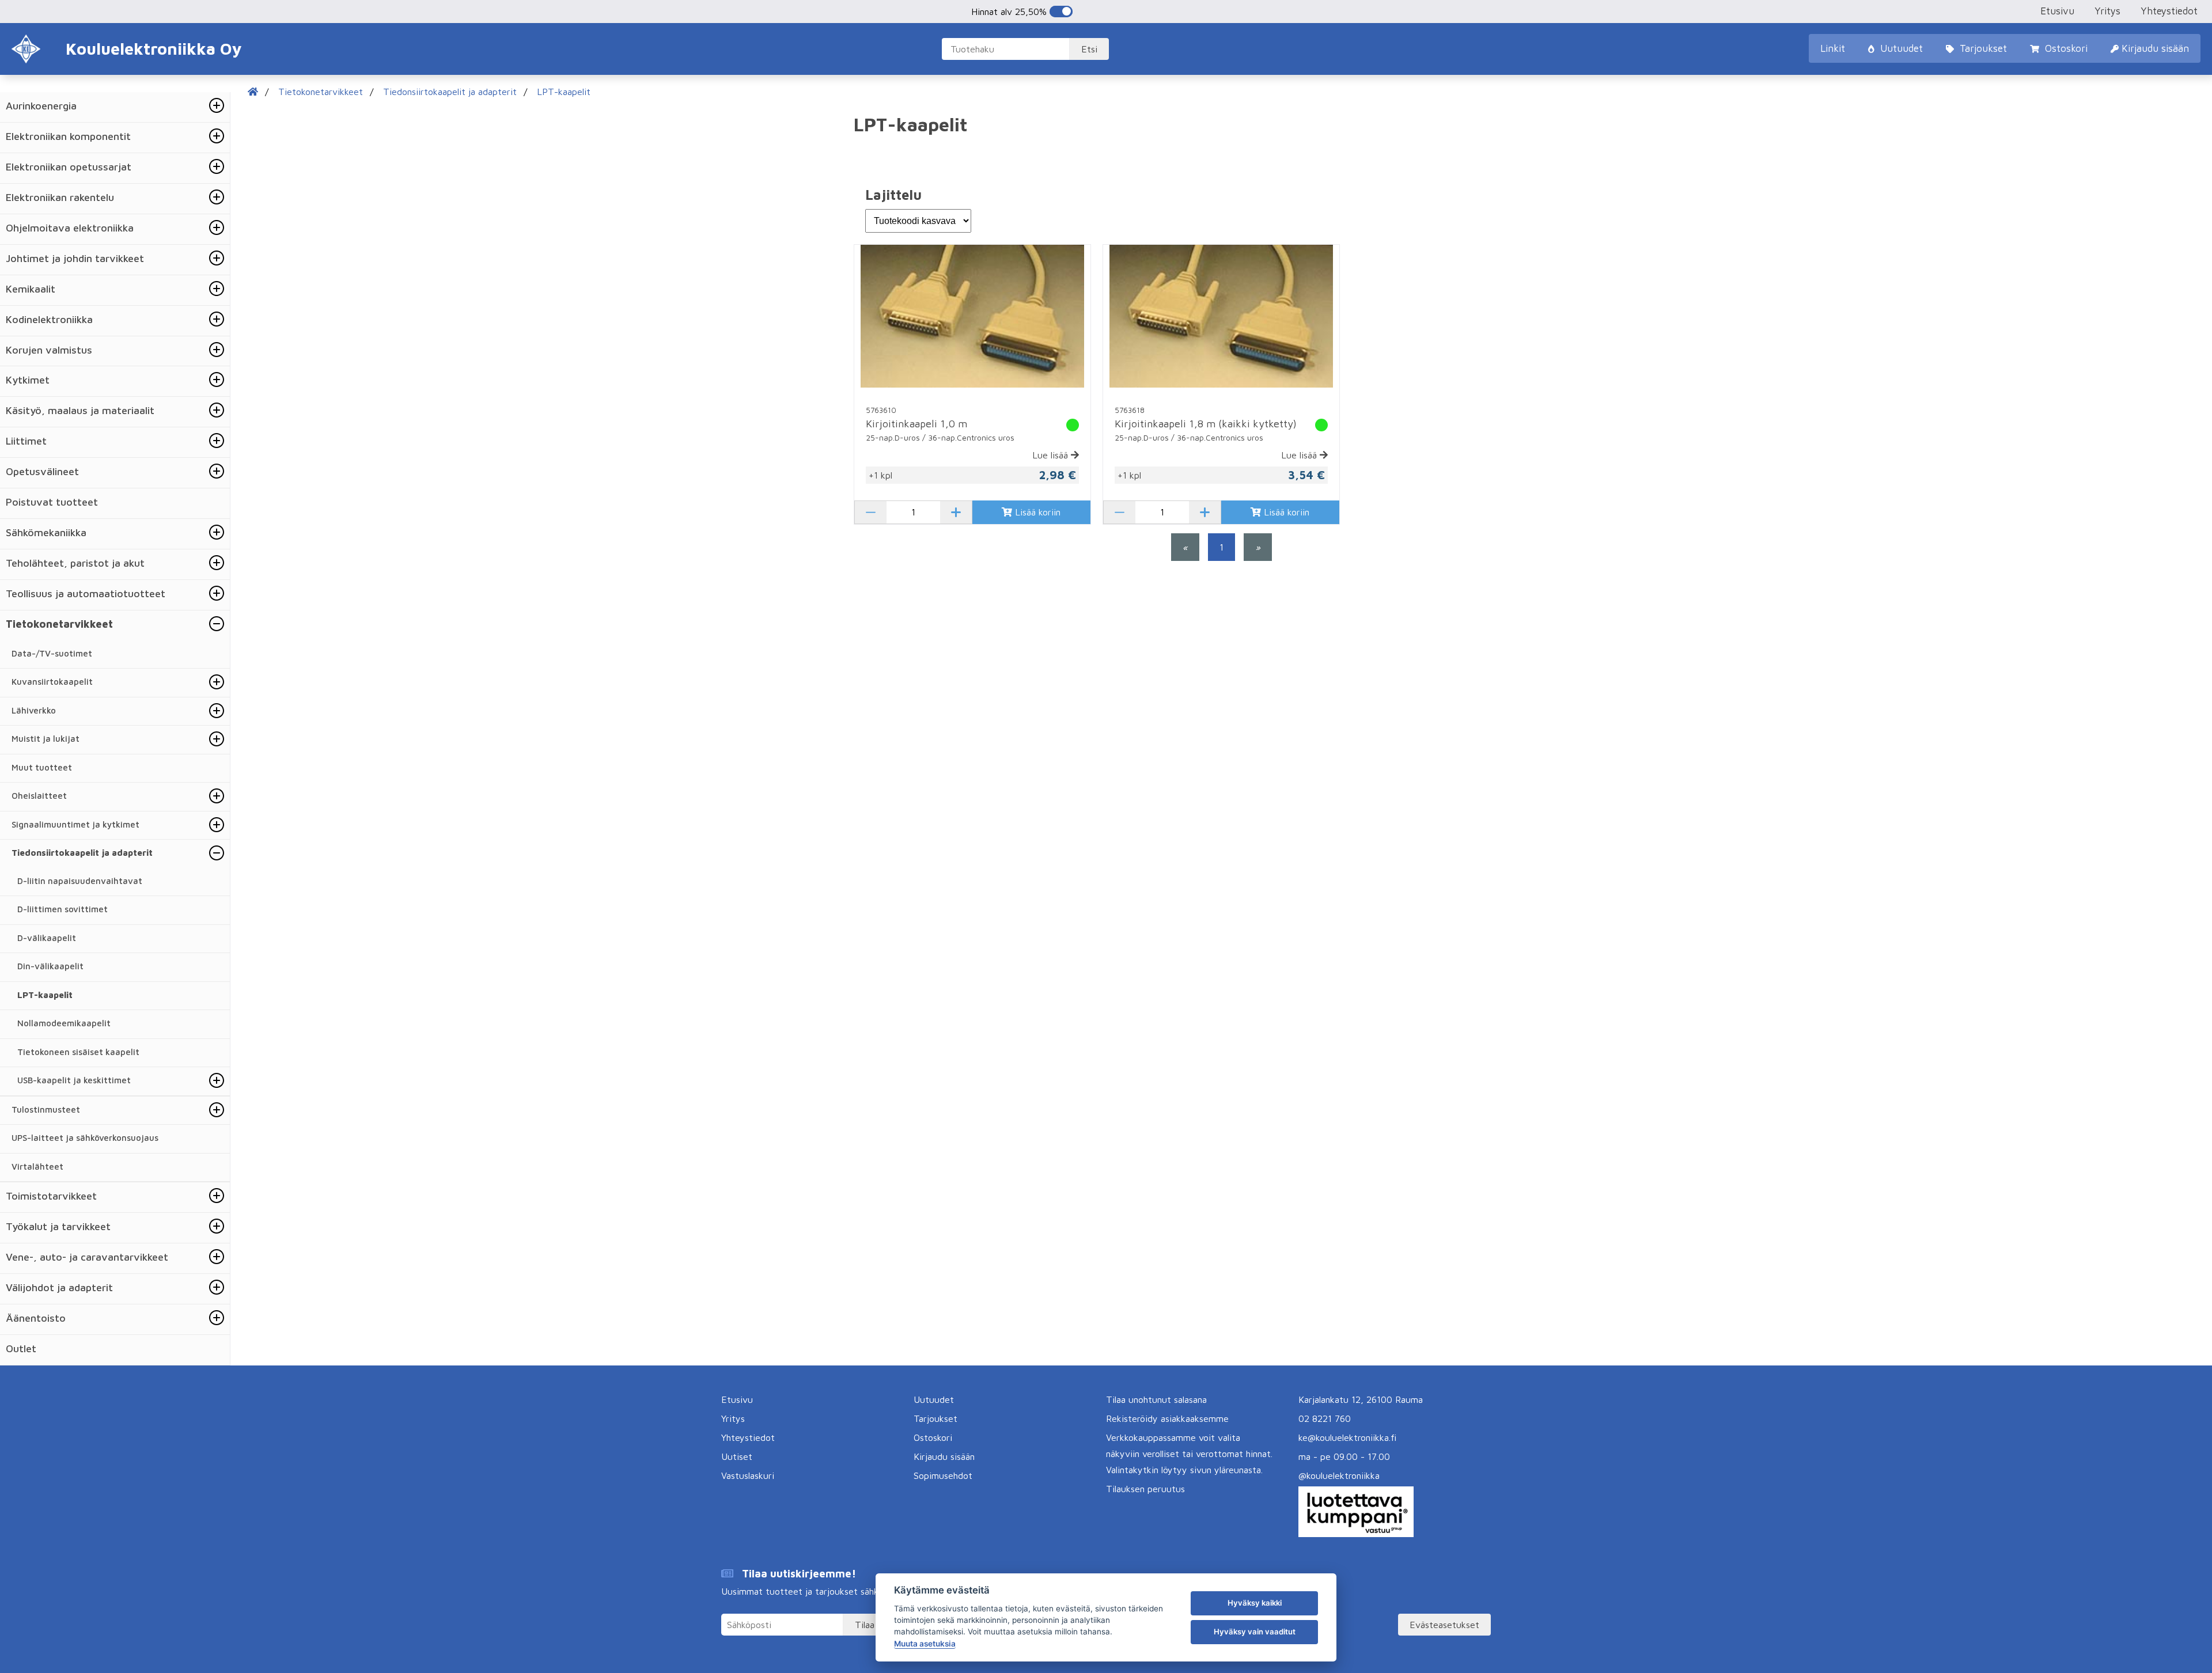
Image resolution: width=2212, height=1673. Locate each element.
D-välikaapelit (47, 938)
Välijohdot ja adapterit (59, 1287)
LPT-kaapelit (45, 995)
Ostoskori (2065, 48)
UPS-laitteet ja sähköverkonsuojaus (85, 1138)
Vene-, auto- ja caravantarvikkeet (87, 1257)
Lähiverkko (34, 710)
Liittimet (26, 441)
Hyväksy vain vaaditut (1255, 1632)
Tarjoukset (1982, 48)
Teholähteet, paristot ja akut (75, 563)
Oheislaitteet (39, 796)
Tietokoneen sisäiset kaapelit (78, 1052)
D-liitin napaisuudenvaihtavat (80, 881)
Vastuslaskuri (748, 1475)
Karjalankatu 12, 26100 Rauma (1361, 1399)
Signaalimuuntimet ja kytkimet (75, 824)
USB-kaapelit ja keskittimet (74, 1080)
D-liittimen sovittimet (63, 909)
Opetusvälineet (42, 471)
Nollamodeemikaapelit (64, 1023)
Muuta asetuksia (925, 1644)
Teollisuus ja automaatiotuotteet (86, 593)
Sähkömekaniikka (46, 532)
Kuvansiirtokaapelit (52, 682)
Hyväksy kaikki (1255, 1603)
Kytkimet (28, 380)
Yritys (2107, 11)
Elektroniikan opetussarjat (69, 167)
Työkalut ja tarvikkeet (58, 1226)
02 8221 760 (1325, 1418)
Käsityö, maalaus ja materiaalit (80, 410)
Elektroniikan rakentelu (60, 197)
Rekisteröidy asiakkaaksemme (1167, 1418)
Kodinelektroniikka (49, 319)
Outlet (21, 1348)
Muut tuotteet (42, 767)
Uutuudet (1900, 48)
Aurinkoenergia (41, 106)
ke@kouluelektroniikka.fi (1347, 1437)
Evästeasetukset (1444, 1625)
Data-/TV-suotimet (52, 653)
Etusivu (2057, 11)
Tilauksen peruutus (1145, 1489)
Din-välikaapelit (50, 966)
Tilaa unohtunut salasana (1156, 1399)
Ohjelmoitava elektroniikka (70, 228)
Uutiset (737, 1456)
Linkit (1833, 48)
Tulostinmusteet (46, 1109)
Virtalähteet (37, 1166)
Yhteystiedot (2169, 11)
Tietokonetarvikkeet (59, 624)
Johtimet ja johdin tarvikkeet (75, 258)
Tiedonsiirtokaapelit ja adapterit (82, 853)
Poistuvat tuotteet (52, 502)
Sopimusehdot (943, 1475)
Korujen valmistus (49, 350)
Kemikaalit (31, 289)
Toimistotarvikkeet (51, 1196)
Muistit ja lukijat (46, 739)
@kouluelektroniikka (1339, 1475)
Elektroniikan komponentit (68, 136)
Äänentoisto (36, 1318)
